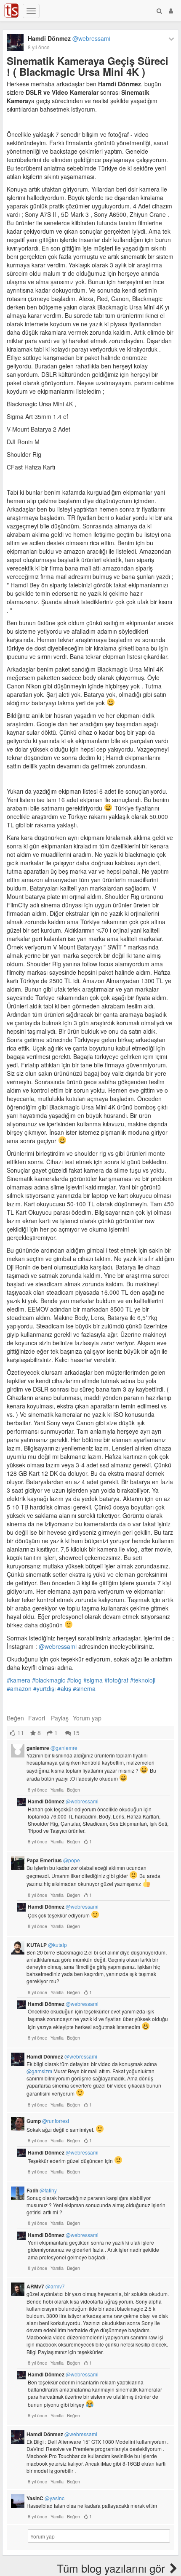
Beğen (15, 1718)
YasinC (45, 2498)
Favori (37, 1718)
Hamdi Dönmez (69, 38)
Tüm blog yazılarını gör (112, 2568)
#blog (74, 1680)
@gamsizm (39, 2071)
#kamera (19, 1680)
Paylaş (60, 1718)
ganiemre (52, 1748)
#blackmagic (49, 1680)
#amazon (19, 1688)
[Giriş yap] (171, 11)
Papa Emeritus (53, 1860)
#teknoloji (143, 1680)
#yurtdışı (44, 1688)
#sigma (93, 1680)
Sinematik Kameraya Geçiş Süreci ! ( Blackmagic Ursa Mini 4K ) (88, 66)
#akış (64, 1688)
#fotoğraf (116, 1680)
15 (75, 1733)
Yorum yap (87, 1718)
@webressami (58, 1646)
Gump (48, 2121)
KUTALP (47, 1945)
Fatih (42, 2190)
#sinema (84, 1688)
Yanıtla (57, 1789)
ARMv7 (46, 2286)
